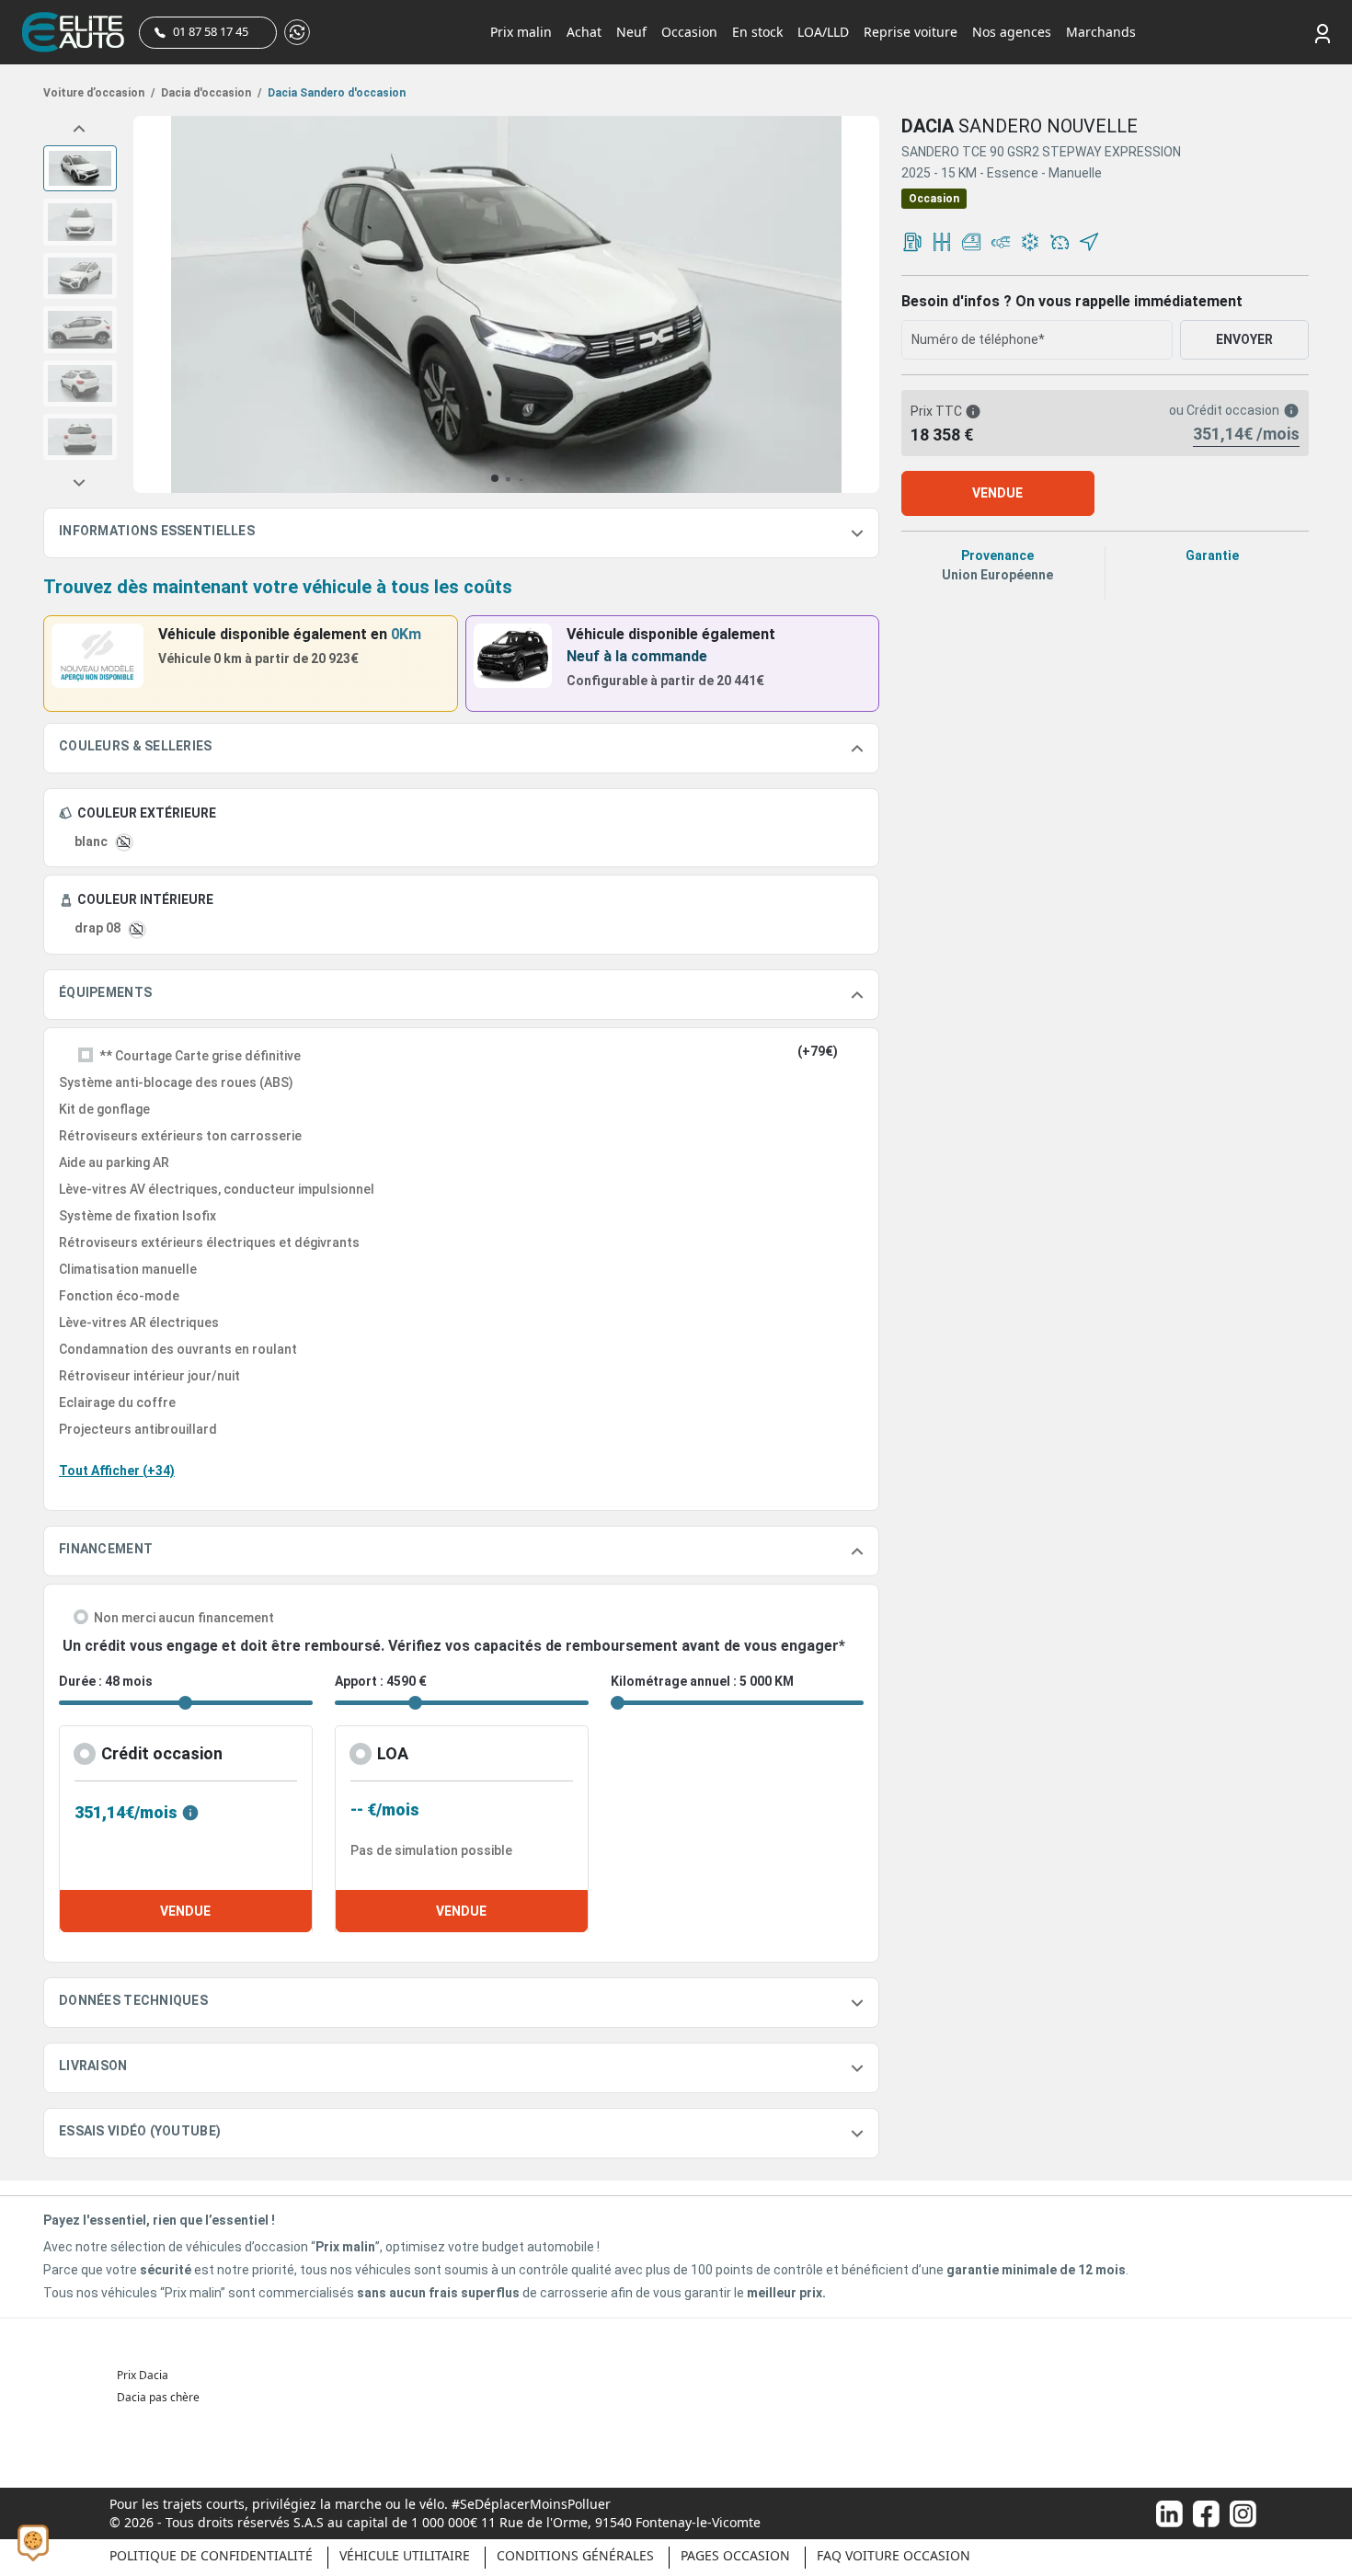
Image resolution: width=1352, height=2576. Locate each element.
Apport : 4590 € (381, 1681)
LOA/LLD (823, 32)
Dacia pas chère (158, 2397)
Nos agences (1012, 32)
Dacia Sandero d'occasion (335, 93)
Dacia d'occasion (210, 93)
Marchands (1101, 32)
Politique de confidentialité (211, 2555)
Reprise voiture (911, 32)
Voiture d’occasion (99, 93)
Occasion (689, 32)
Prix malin (521, 32)
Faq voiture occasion (894, 2555)
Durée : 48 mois (106, 1681)
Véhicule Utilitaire (405, 2555)
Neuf (631, 32)
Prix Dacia (143, 2375)
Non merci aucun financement (184, 1618)
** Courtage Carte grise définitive (200, 1056)
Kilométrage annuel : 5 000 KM (702, 1681)
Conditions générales (575, 2555)
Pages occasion (735, 2555)
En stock (757, 32)
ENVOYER (1244, 339)
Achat (584, 32)
